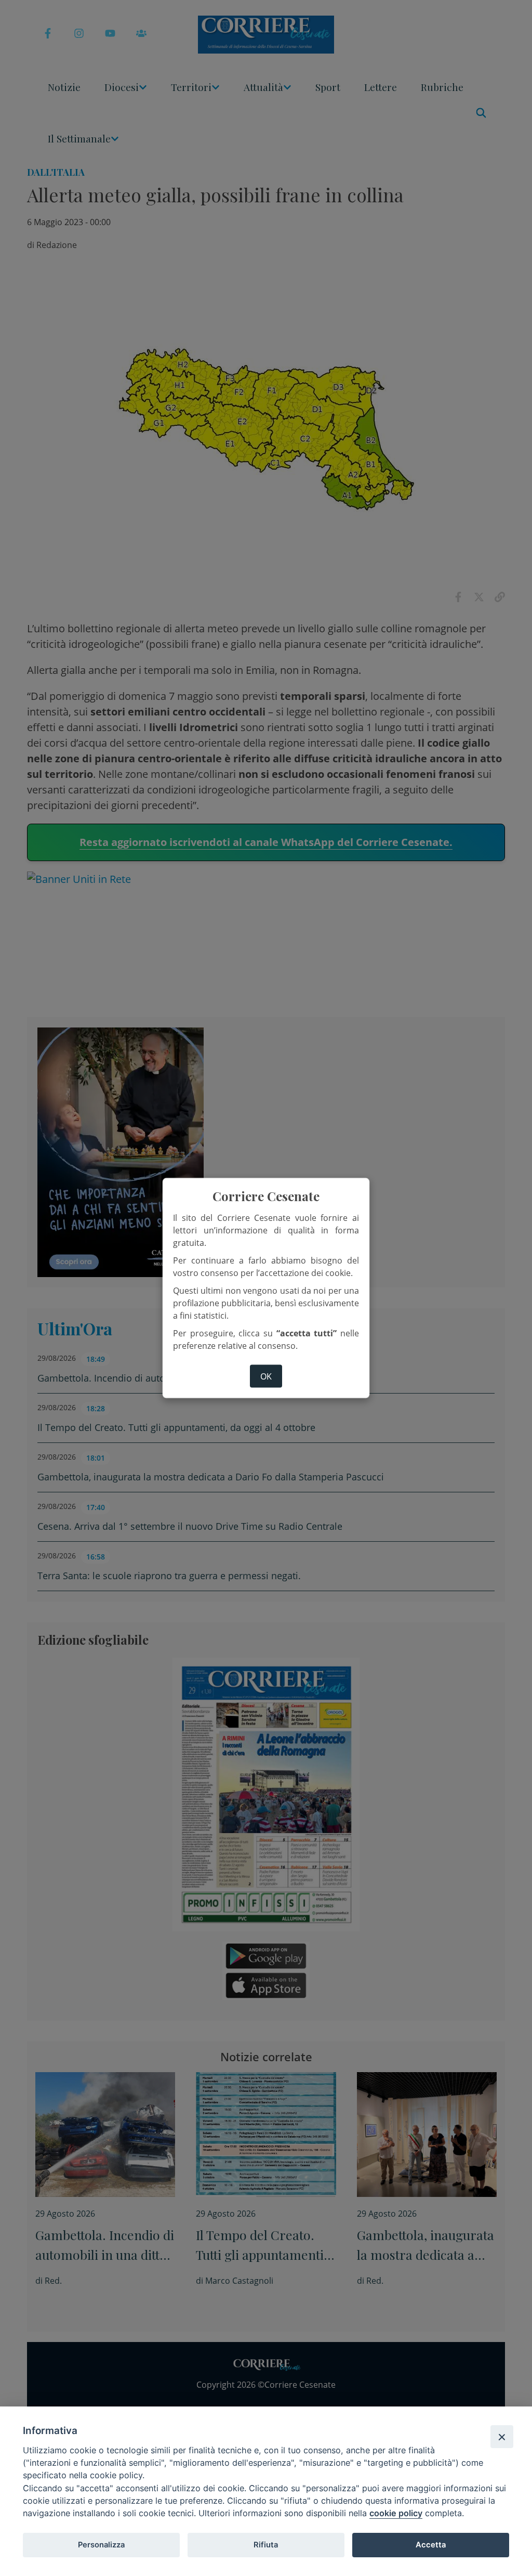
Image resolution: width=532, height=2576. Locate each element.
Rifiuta (266, 2545)
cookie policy (396, 2513)
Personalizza (101, 2545)
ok (266, 1376)
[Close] (502, 2437)
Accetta (431, 2545)
